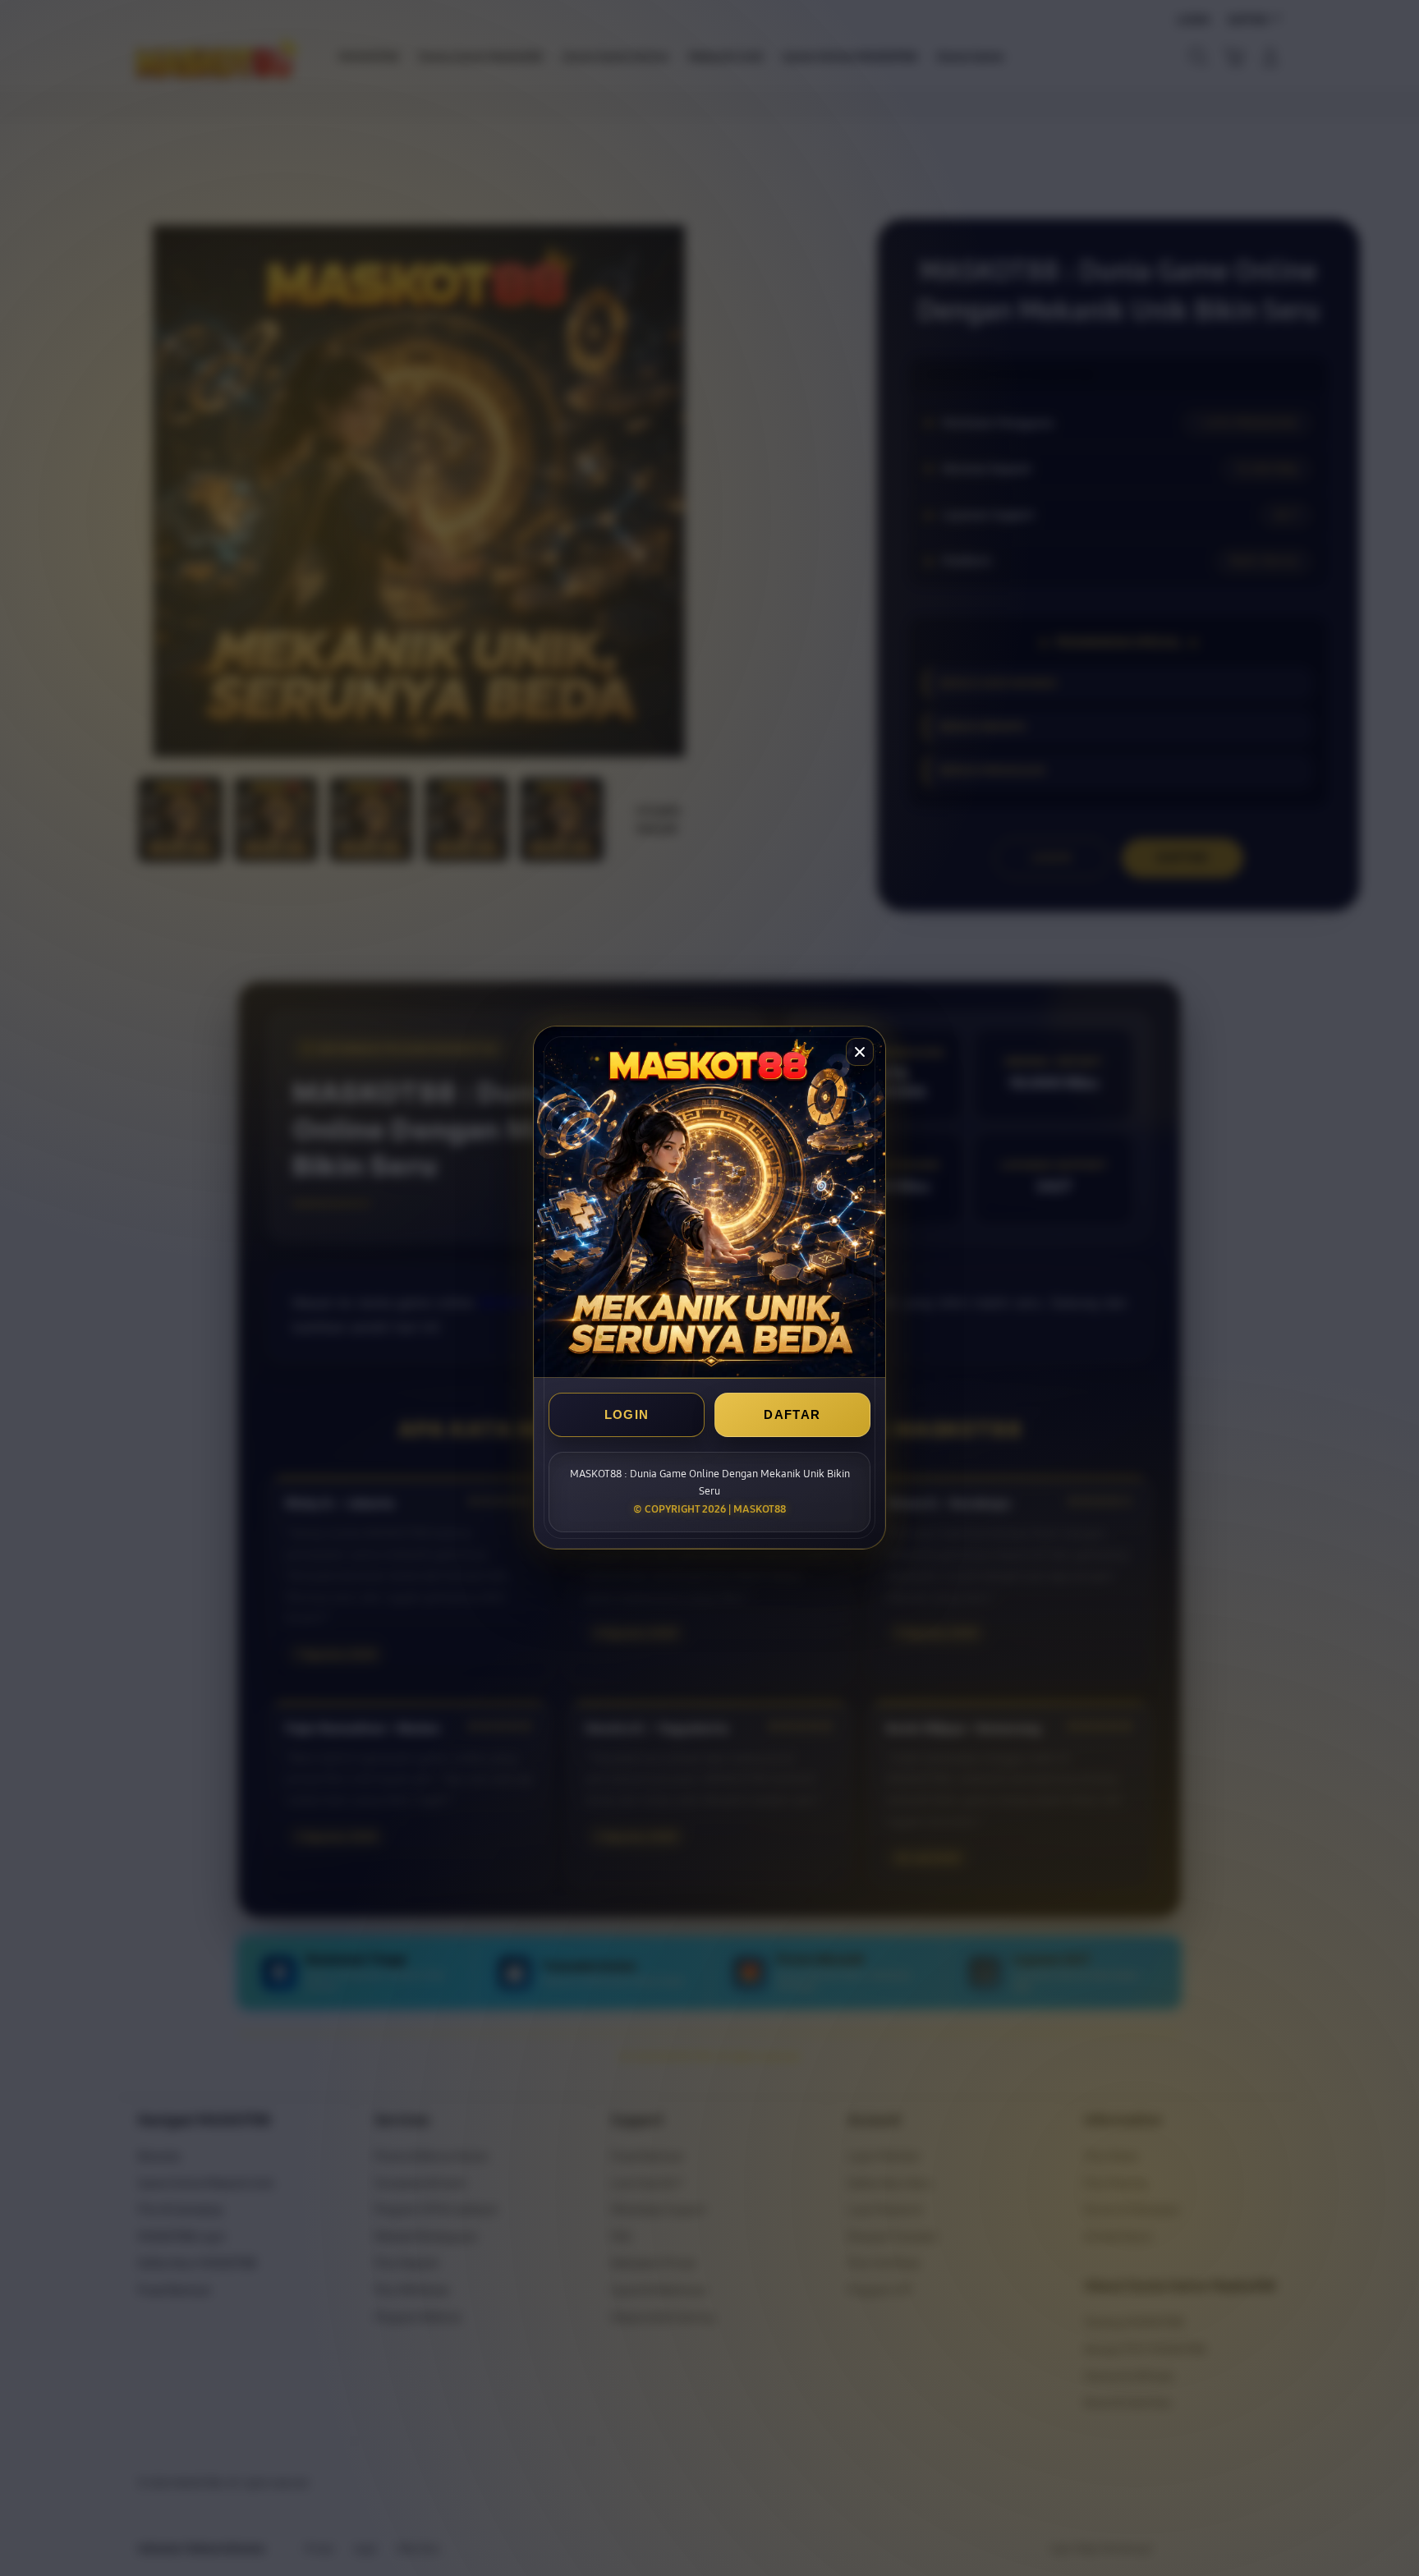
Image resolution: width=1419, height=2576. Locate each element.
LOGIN (627, 1415)
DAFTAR (792, 1415)
